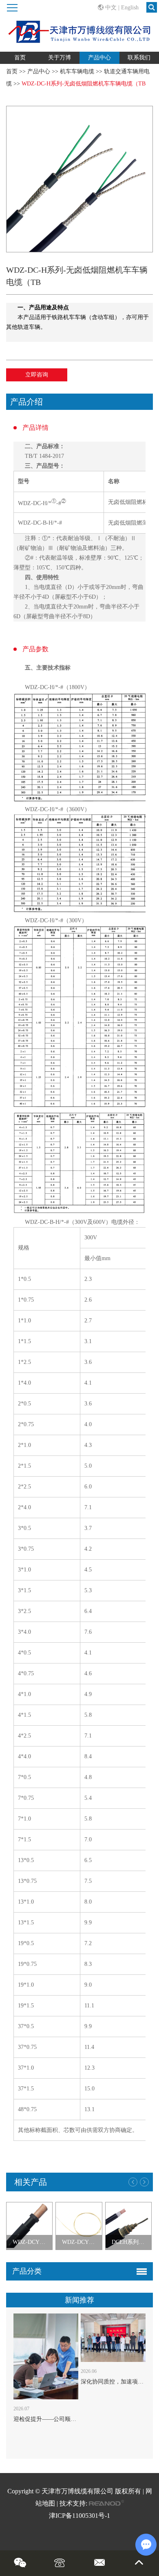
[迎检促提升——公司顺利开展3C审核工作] (46, 2356)
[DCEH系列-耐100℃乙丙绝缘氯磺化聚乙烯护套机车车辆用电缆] (128, 2226)
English (130, 8)
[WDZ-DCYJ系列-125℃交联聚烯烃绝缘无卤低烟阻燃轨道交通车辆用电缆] (29, 2226)
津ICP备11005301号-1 (79, 2516)
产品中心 (99, 58)
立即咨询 (37, 375)
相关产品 (31, 2182)
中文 (111, 8)
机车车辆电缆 (77, 71)
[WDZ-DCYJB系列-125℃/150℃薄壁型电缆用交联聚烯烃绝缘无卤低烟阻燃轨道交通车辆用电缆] (79, 2226)
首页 (20, 58)
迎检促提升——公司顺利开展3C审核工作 (65, 2419)
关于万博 (60, 58)
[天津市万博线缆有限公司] (79, 26)
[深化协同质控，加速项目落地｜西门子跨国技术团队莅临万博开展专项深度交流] (113, 2338)
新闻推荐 (79, 2300)
